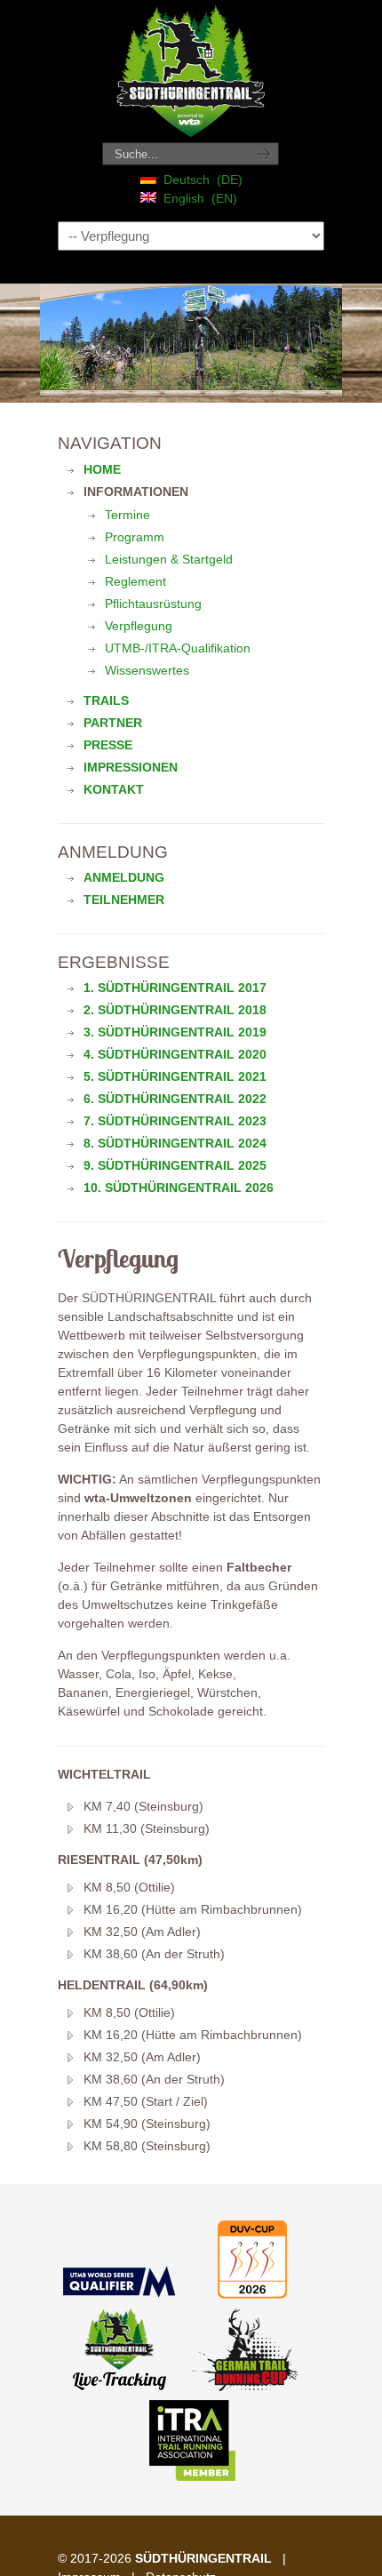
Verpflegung (139, 626)
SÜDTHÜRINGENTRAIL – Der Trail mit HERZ (191, 72)
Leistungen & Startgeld (169, 559)
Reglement (135, 581)
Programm (135, 537)
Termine (127, 515)
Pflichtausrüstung (153, 604)
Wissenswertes (147, 670)
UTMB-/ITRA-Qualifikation (178, 648)
